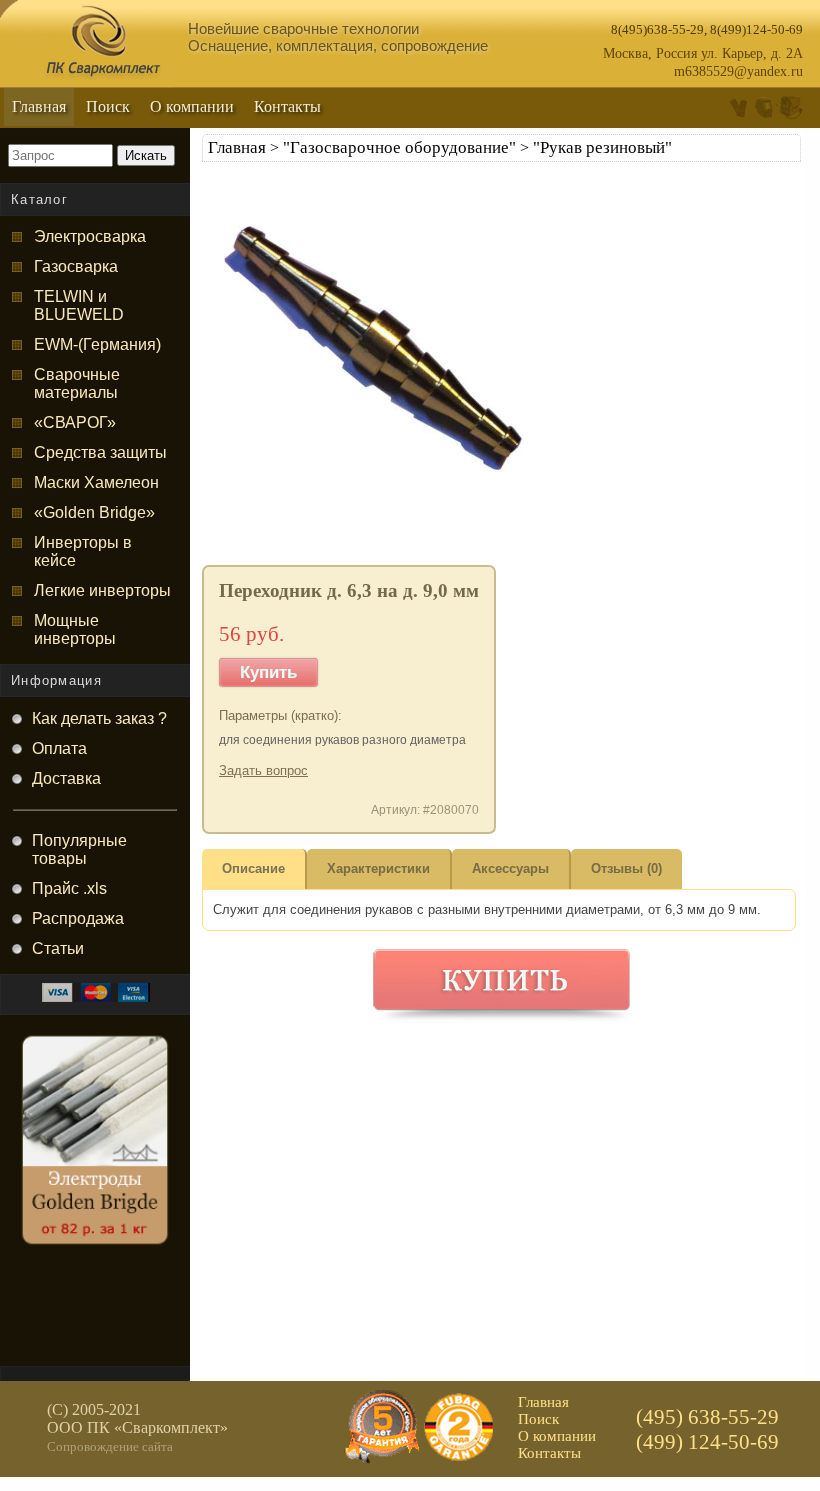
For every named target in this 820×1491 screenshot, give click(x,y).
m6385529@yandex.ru (738, 71)
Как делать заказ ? (99, 718)
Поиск (108, 106)
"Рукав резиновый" (602, 147)
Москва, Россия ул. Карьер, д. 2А (703, 53)
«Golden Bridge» (94, 512)
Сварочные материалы (77, 383)
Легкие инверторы (102, 590)
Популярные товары (79, 849)
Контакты (287, 106)
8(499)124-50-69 (756, 29)
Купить (268, 672)
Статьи (58, 948)
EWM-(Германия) (97, 344)
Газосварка (76, 266)
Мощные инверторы (75, 629)
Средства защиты (100, 452)
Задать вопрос (263, 770)
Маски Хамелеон (96, 482)
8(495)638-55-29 (657, 29)
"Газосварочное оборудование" (399, 147)
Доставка (66, 778)
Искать (146, 155)
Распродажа (78, 918)
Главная (39, 106)
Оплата (59, 748)
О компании (192, 106)
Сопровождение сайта (110, 1446)
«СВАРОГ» (75, 422)
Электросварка (90, 236)
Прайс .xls (69, 888)
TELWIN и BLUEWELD (79, 305)
